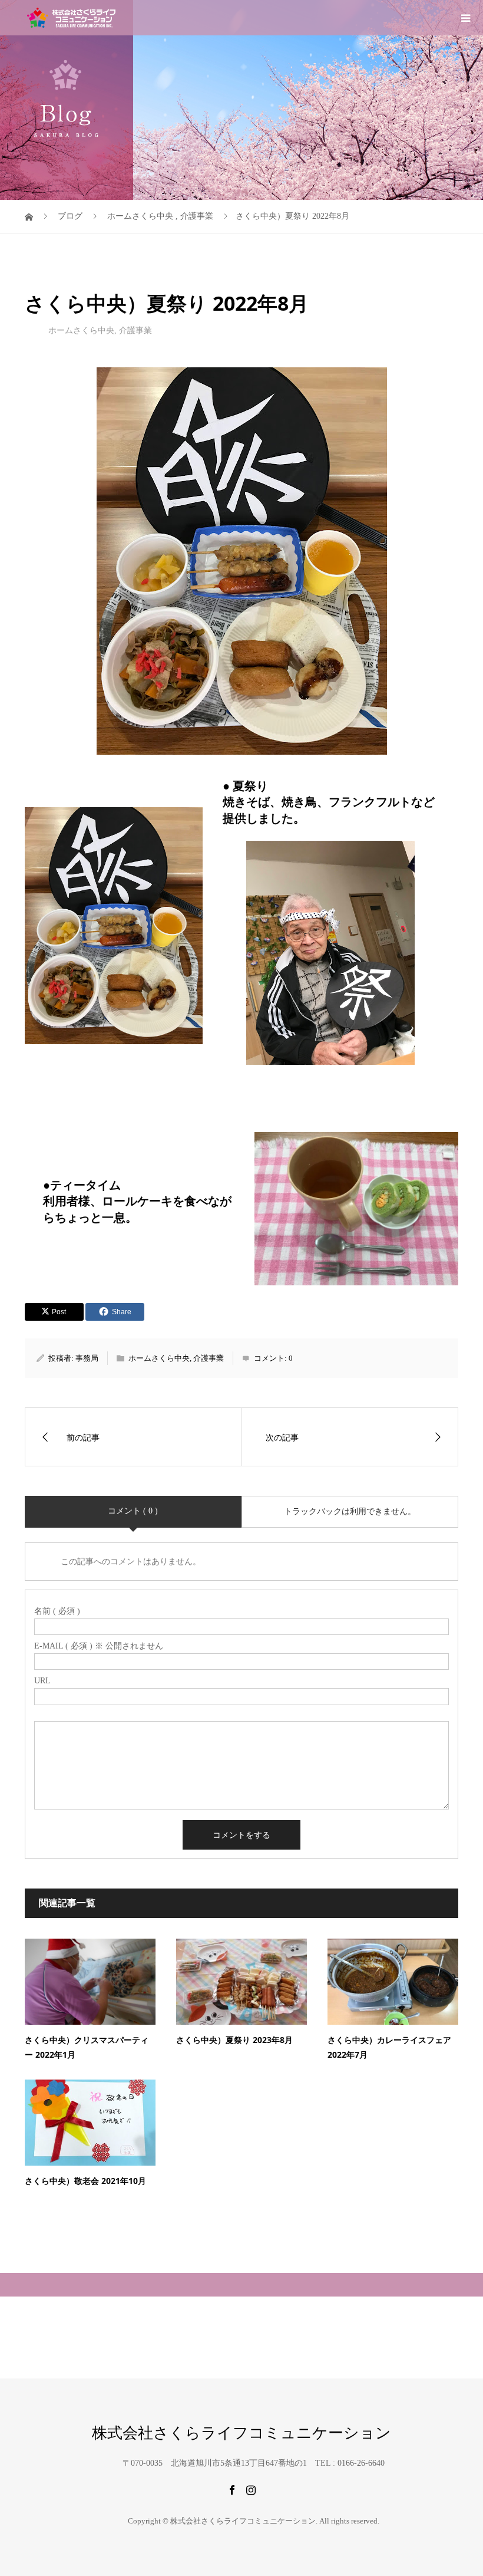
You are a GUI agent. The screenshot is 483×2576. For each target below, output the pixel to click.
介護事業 (135, 330)
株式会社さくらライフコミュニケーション (241, 2433)
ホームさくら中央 (81, 330)
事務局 (87, 1358)
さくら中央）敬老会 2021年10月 (85, 2181)
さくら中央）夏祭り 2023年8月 (234, 2040)
